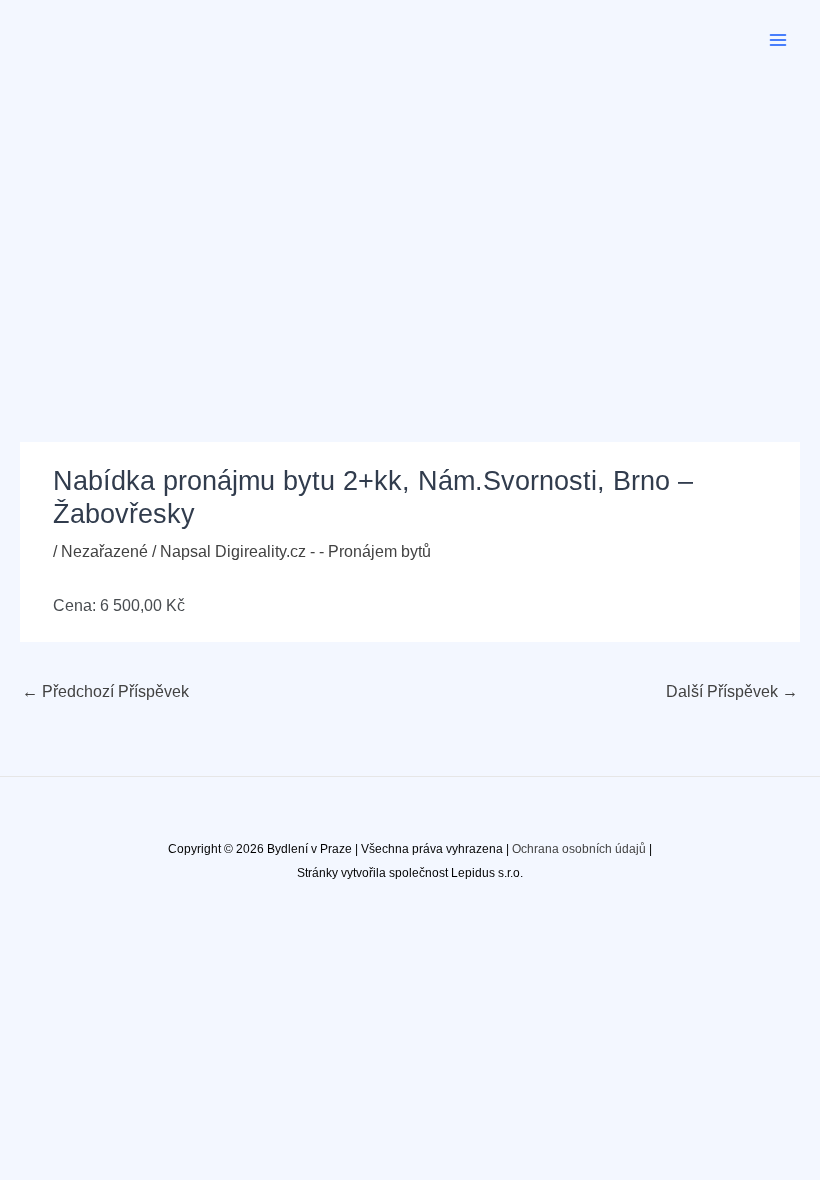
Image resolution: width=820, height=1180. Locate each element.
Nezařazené (104, 551)
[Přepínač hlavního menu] (778, 39)
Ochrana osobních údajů (579, 849)
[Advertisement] (410, 230)
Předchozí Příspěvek (105, 691)
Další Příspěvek (732, 691)
